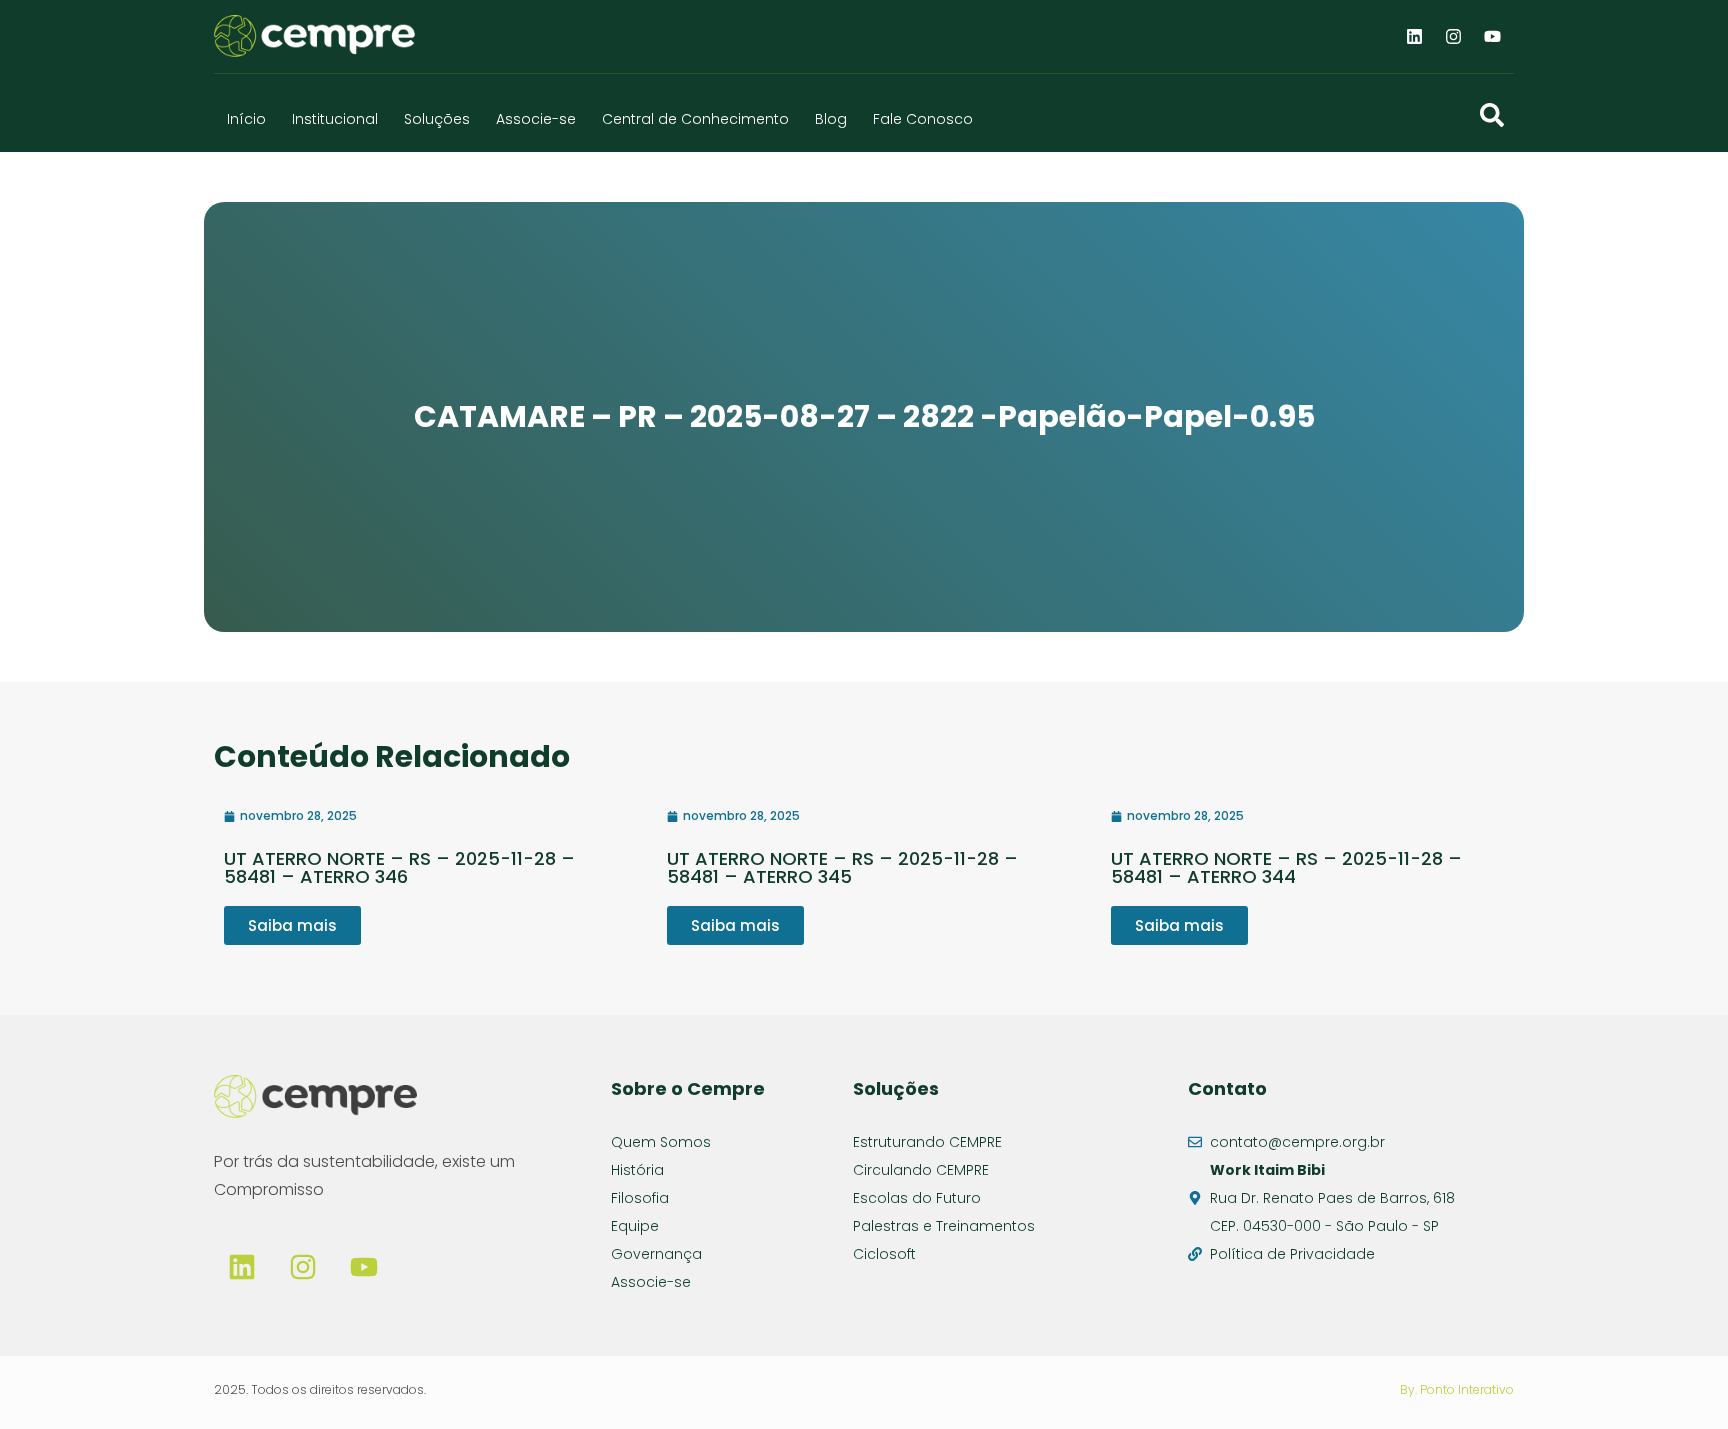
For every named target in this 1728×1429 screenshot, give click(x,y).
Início (246, 119)
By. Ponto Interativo (1457, 1389)
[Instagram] (1454, 36)
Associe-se (536, 119)
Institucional (335, 119)
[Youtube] (1493, 36)
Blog (831, 119)
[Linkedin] (1415, 36)
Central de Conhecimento (695, 119)
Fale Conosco (923, 119)
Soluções (437, 119)
